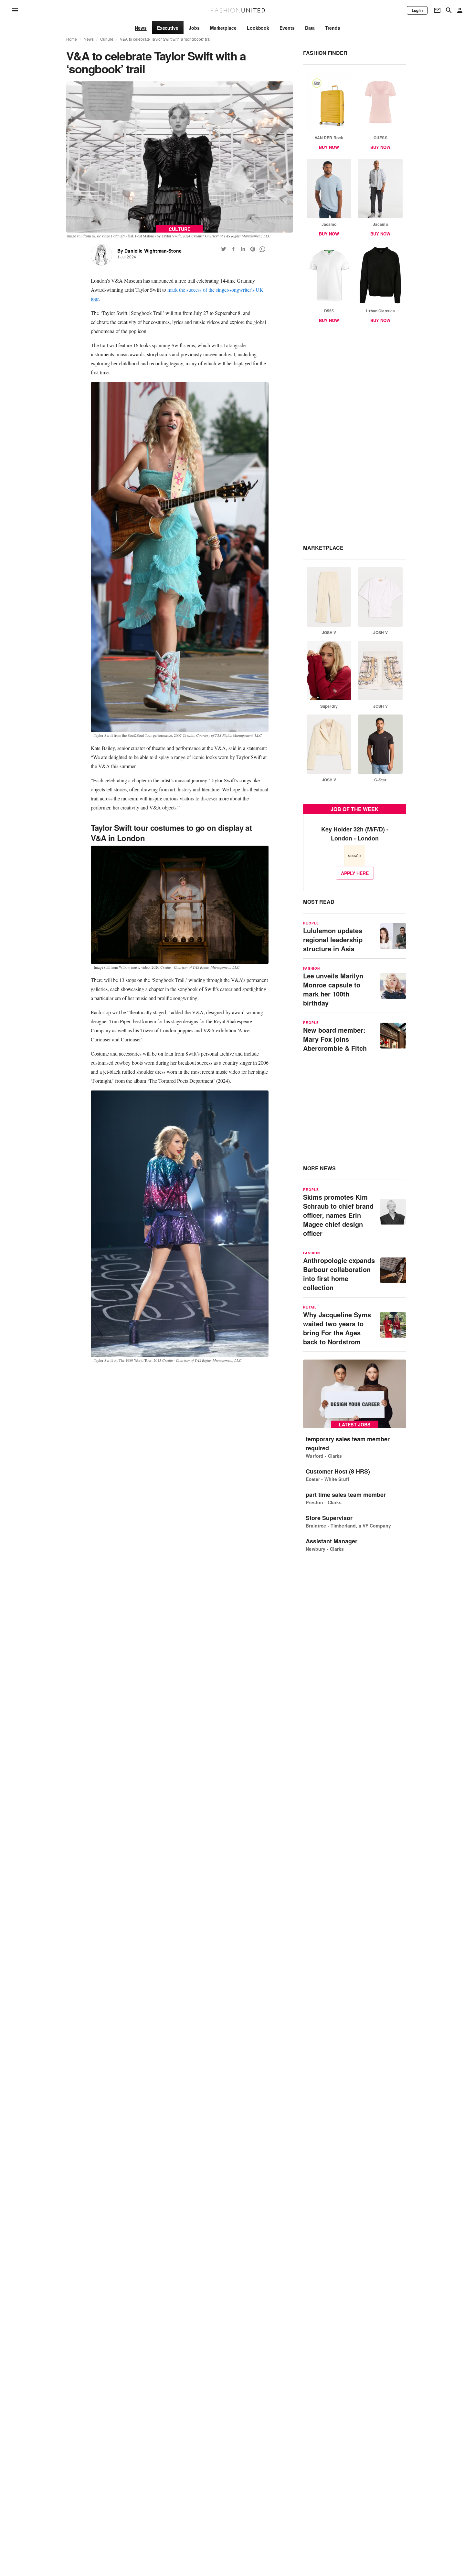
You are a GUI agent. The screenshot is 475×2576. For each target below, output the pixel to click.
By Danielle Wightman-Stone (149, 251)
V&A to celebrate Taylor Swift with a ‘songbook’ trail (166, 39)
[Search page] (449, 10)
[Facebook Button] (233, 249)
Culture (107, 39)
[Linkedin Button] (243, 249)
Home (72, 39)
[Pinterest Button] (253, 249)
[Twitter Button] (224, 249)
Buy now (329, 147)
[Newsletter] (437, 10)
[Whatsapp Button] (262, 249)
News (89, 39)
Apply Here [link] (355, 873)
